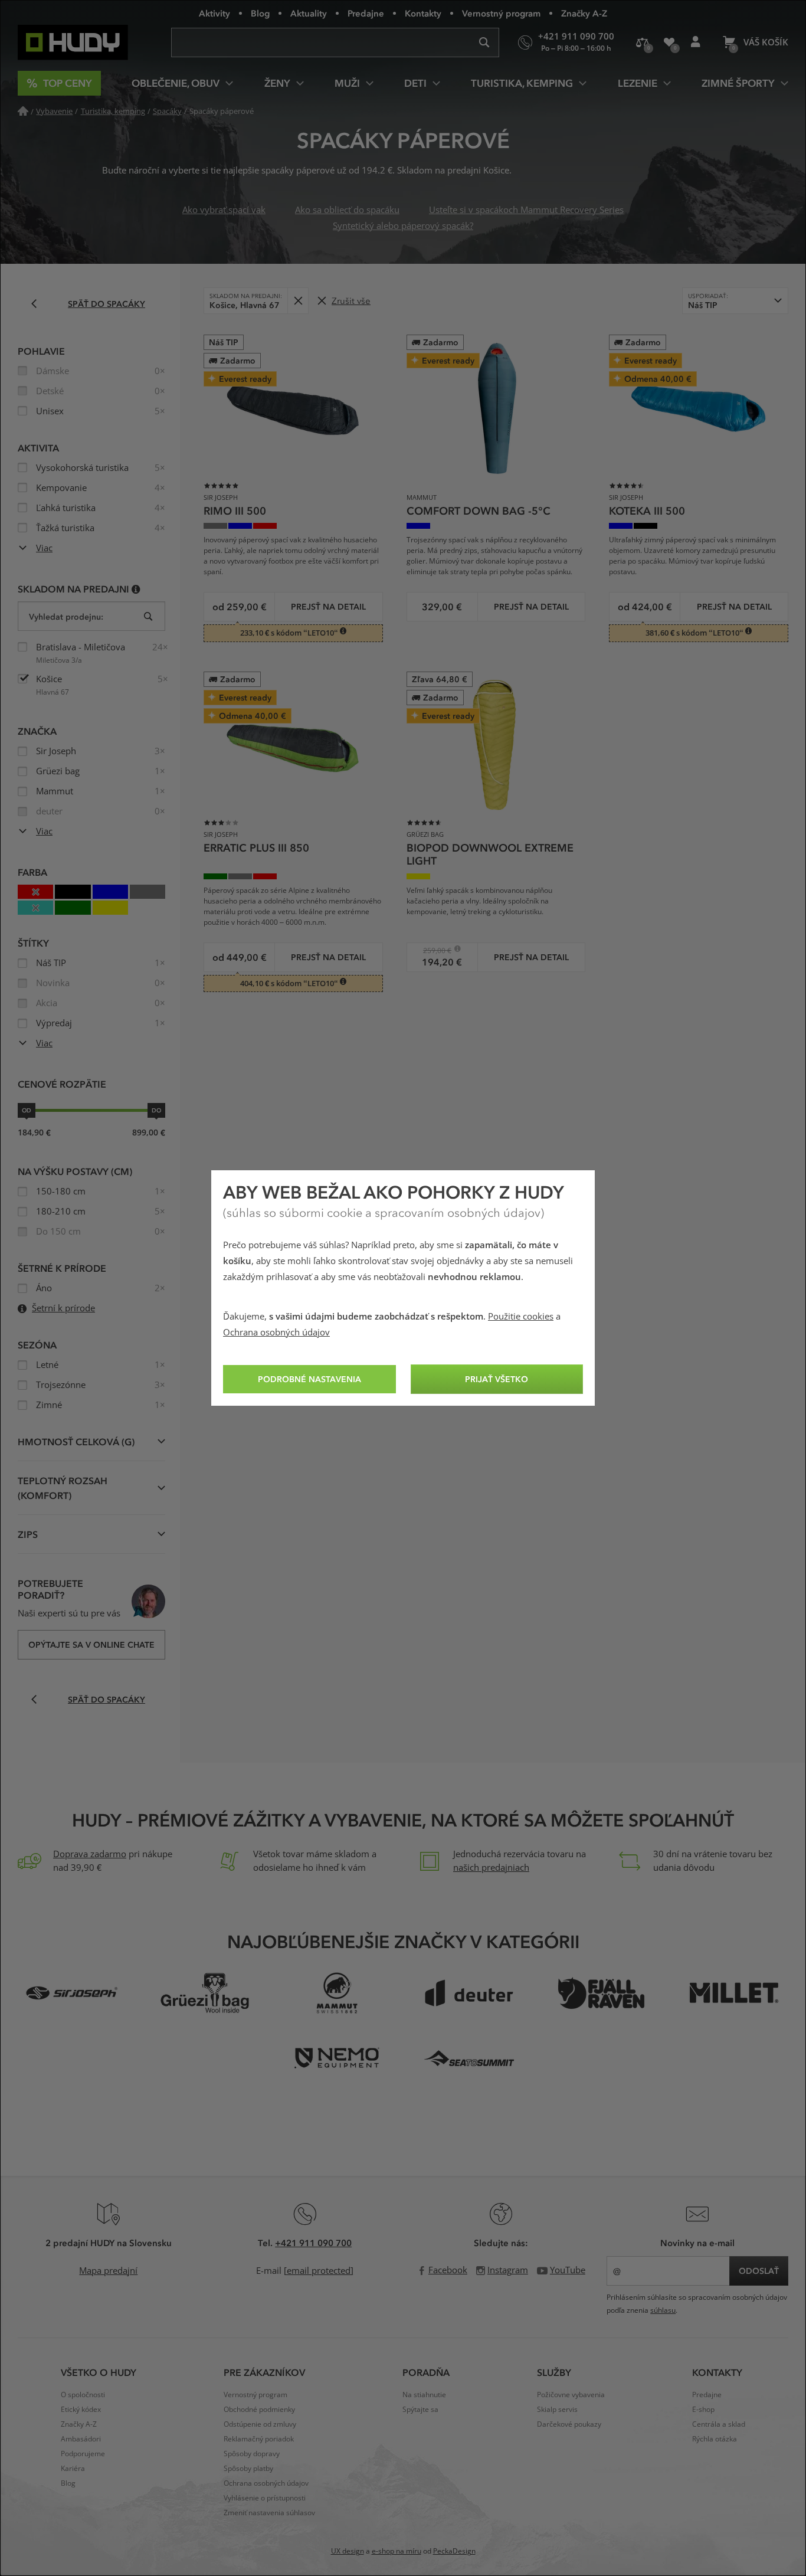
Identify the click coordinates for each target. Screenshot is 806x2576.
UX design (348, 2551)
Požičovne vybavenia (571, 2395)
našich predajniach (491, 1868)
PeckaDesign (454, 2551)
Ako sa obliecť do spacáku (347, 210)
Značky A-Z (584, 13)
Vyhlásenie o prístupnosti (265, 2498)
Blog (260, 13)
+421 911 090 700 (313, 2243)
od (27, 1110)
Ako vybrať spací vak (224, 210)
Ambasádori (81, 2439)
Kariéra (73, 2469)
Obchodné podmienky (259, 2410)
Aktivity (214, 13)
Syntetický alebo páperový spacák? (403, 226)
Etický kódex (81, 2410)
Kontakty (423, 13)
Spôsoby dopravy (252, 2454)
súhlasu (663, 2310)
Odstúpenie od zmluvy (260, 2424)
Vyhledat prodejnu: (66, 616)
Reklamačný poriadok (259, 2439)
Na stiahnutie (424, 2395)
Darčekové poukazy (569, 2424)
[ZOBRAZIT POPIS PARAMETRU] (136, 589)
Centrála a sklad (719, 2424)
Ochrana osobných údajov (276, 1333)
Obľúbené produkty (669, 42)
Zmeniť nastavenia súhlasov (269, 2513)
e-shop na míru (397, 2551)
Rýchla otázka (715, 2439)
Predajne (366, 13)
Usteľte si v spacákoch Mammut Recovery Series (526, 210)
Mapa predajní (108, 2271)
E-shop (703, 2410)
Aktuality (309, 13)
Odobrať (298, 301)
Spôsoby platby (248, 2469)
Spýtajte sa (420, 2410)
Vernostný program (501, 13)
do (156, 1110)
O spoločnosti (83, 2395)
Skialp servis (557, 2410)
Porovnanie (642, 42)
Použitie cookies (521, 1317)
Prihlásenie (695, 42)
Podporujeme (83, 2454)
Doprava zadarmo (90, 1854)
